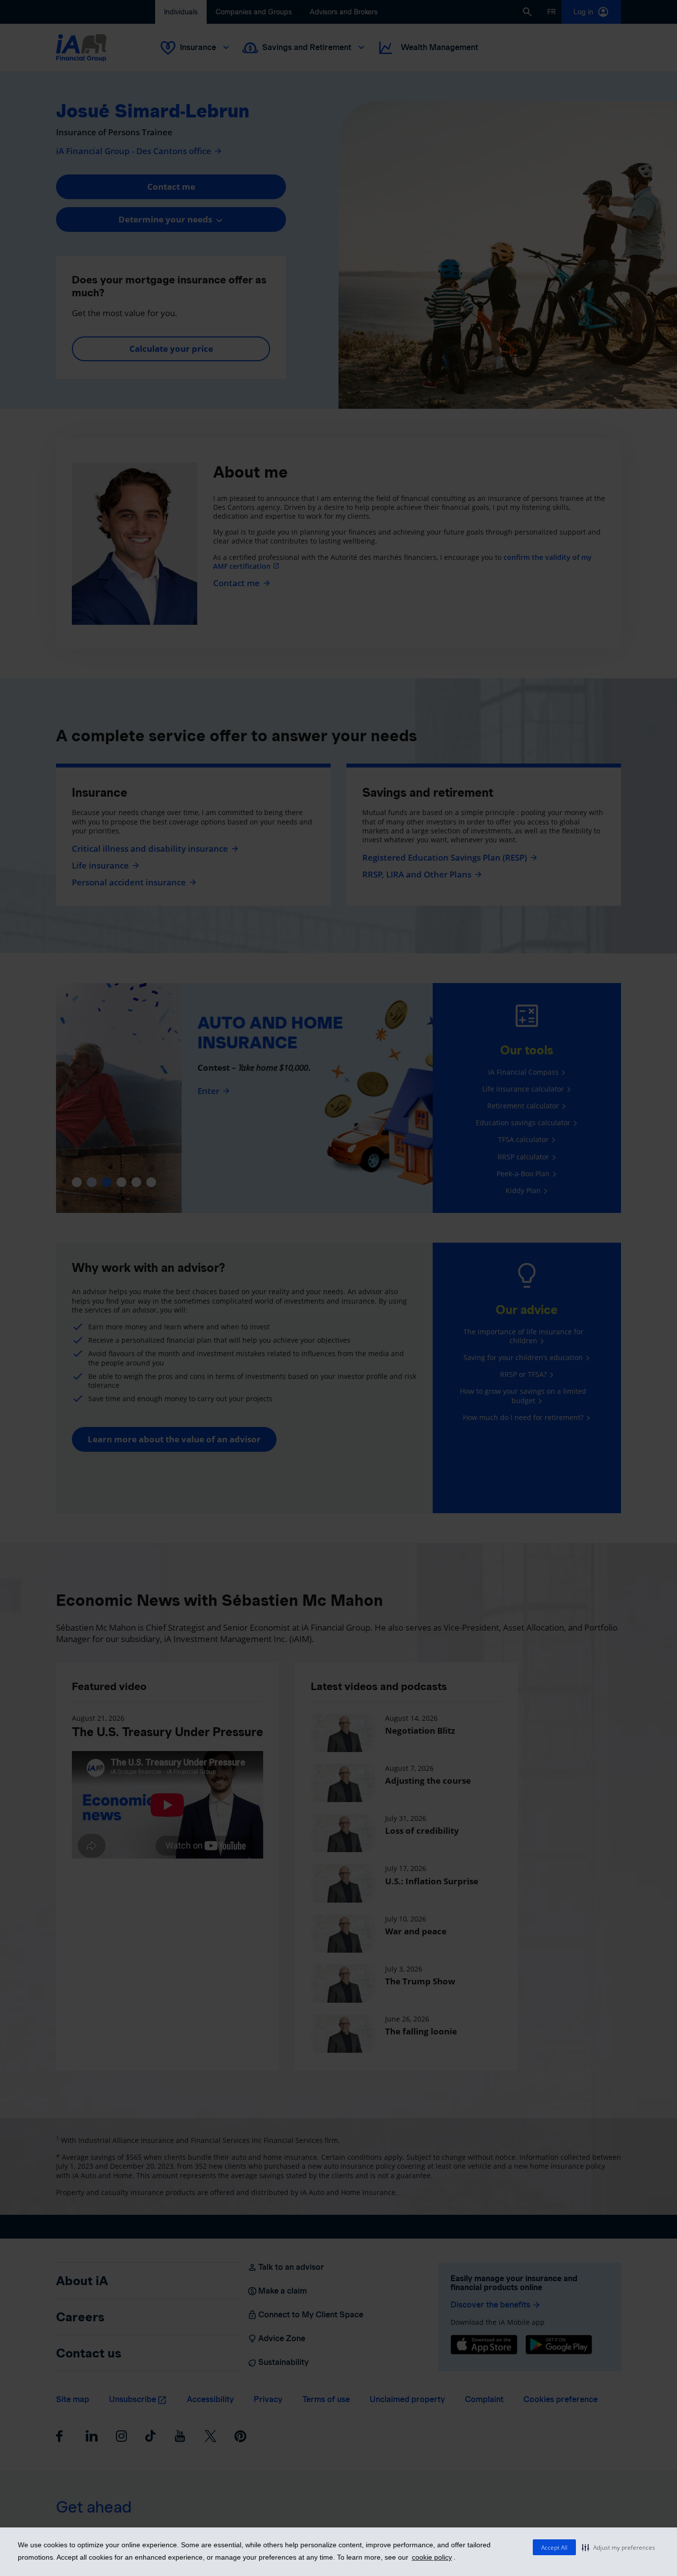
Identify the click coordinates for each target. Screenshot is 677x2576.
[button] (619, 2547)
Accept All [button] (554, 2548)
